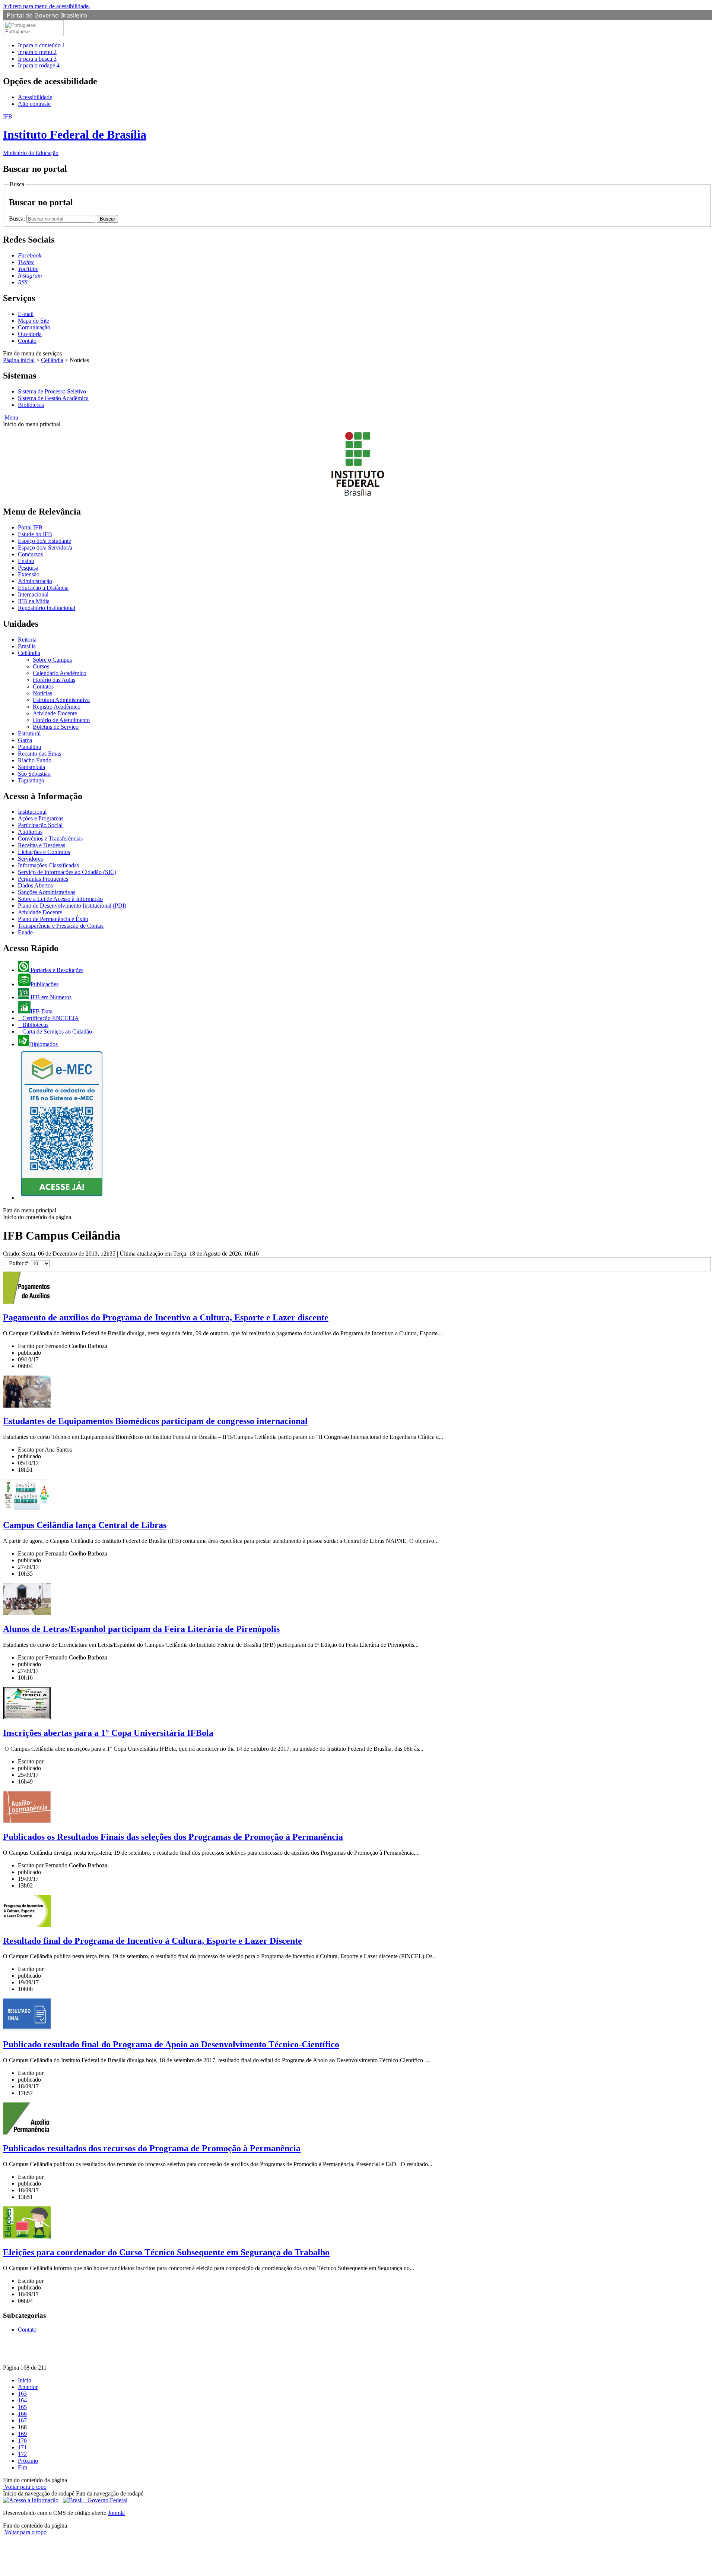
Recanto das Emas (39, 754)
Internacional (33, 594)
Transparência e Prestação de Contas (61, 926)
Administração (35, 581)
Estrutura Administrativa (61, 700)
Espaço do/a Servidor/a (45, 548)
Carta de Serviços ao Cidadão (56, 1031)
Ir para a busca (37, 59)
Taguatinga (31, 780)
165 (22, 2407)
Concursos (30, 554)
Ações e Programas (41, 818)
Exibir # (20, 1263)
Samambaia (31, 767)
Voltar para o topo (25, 2487)
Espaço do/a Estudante (45, 541)
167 (22, 2420)
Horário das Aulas (54, 680)
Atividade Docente (55, 713)
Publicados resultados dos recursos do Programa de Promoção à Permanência (152, 2148)
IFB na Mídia (34, 601)
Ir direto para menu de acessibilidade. (47, 6)
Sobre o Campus (52, 660)
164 (22, 2400)
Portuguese (18, 31)
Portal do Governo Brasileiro (47, 15)
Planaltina (29, 747)
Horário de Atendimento (61, 720)
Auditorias (30, 832)
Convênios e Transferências (50, 838)
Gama (25, 740)
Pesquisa (28, 568)
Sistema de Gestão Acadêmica (53, 398)
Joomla (116, 2513)
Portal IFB (30, 527)
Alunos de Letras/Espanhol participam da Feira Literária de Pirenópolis (141, 1629)
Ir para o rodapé (39, 65)
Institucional (32, 812)
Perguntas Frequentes (43, 879)
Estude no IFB (35, 534)
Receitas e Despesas (42, 845)
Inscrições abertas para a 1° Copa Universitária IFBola (108, 1733)
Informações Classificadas (48, 865)
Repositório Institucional (47, 608)
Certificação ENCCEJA (50, 1018)
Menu (11, 417)
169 (22, 2434)
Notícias (42, 693)
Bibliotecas (31, 405)
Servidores (30, 859)
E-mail (26, 314)
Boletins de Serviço (56, 727)
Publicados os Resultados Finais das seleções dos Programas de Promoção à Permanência (173, 1837)
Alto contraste (34, 104)
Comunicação (34, 327)
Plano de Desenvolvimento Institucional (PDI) (72, 906)
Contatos (43, 686)
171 (22, 2447)
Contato (27, 341)
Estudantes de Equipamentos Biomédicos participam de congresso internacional (155, 1421)
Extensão (29, 574)
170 (22, 2441)
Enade (25, 932)
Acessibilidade (35, 97)
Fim (23, 2467)
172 (22, 2454)
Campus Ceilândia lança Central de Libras (85, 1525)
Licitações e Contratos (44, 852)
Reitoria (27, 640)
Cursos (41, 666)
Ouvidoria (30, 334)
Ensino (26, 561)
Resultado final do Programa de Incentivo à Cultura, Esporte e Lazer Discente (152, 1941)
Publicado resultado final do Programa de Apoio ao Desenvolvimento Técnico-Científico (171, 2044)
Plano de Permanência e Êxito (53, 919)
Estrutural (29, 733)
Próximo (28, 2461)
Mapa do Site (34, 321)
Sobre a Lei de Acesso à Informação (60, 899)
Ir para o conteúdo (42, 45)
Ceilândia (52, 360)
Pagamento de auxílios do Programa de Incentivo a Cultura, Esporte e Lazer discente (166, 1317)
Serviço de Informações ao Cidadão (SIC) (67, 872)
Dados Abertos (35, 885)
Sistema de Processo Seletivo (52, 391)
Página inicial (19, 360)
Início (25, 2380)
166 (22, 2414)
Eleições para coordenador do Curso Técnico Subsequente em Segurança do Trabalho (166, 2252)
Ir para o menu (37, 52)
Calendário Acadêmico (60, 673)
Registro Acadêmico (57, 707)
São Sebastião (34, 774)
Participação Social (40, 825)
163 (22, 2394)
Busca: (18, 219)
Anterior (28, 2387)
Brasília (27, 646)
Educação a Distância (43, 588)
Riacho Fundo (35, 760)
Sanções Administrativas (47, 892)
